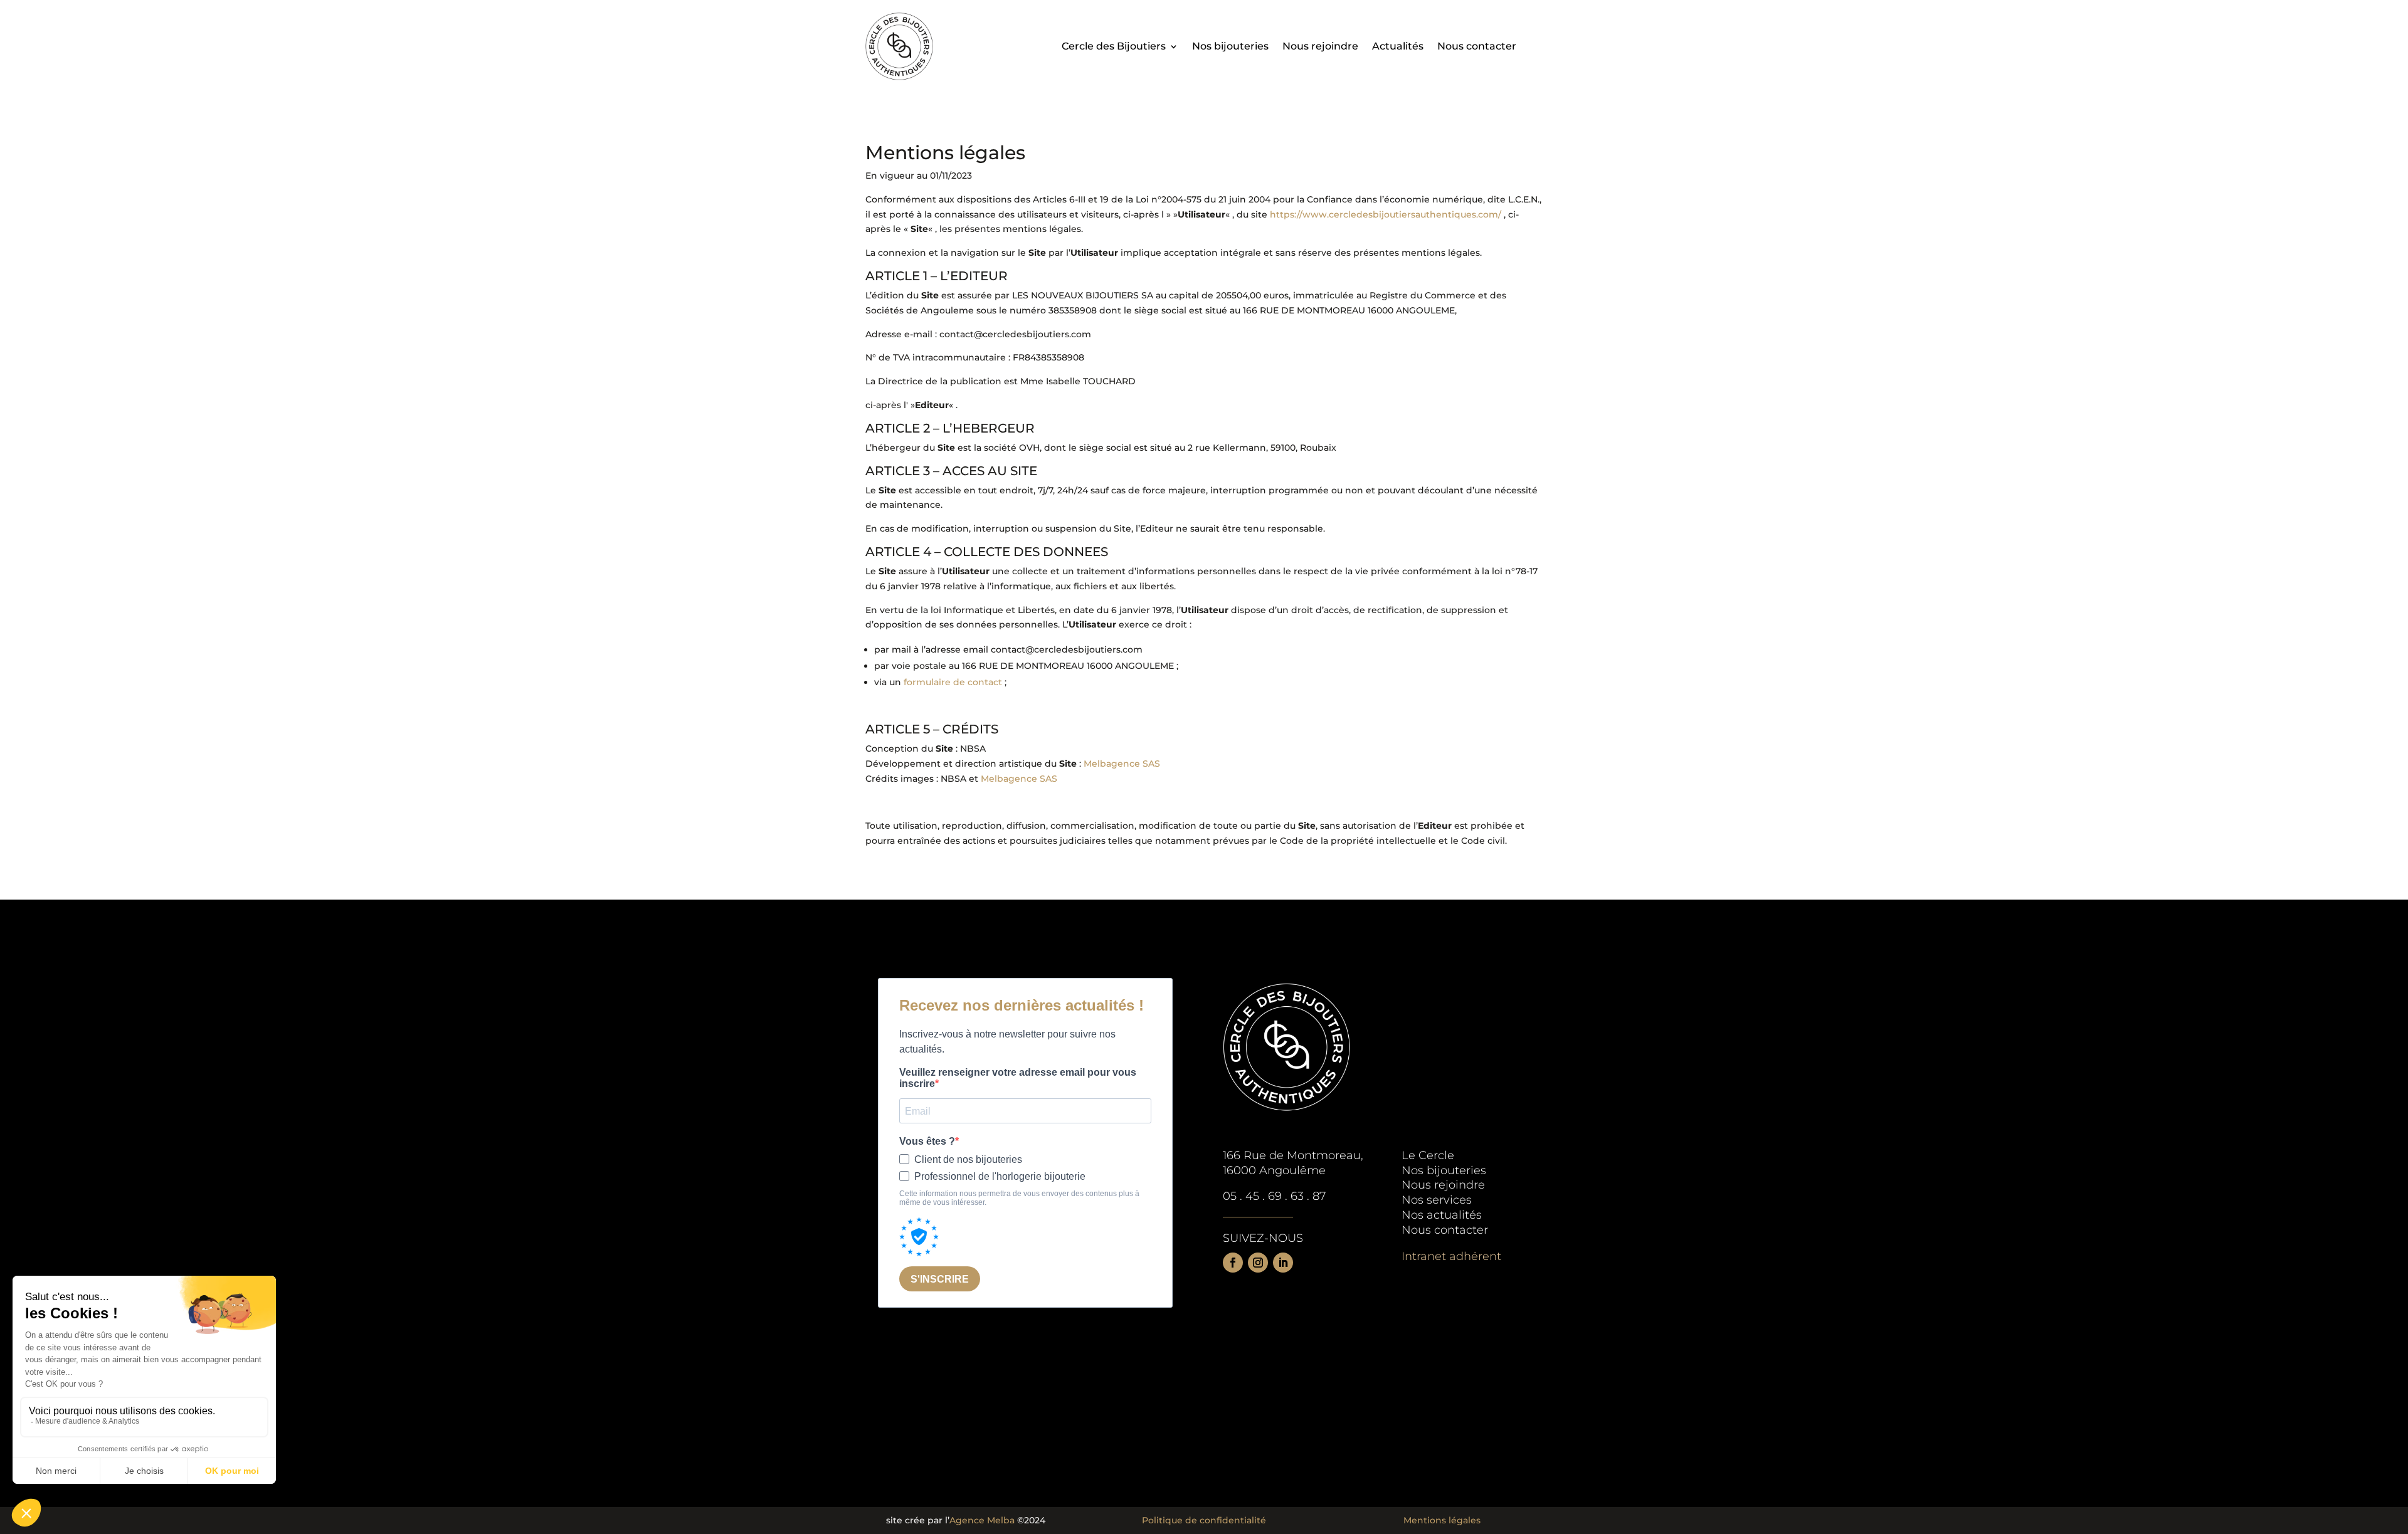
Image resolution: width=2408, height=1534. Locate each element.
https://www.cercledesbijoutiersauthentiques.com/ (1386, 214)
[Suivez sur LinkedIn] (1283, 1263)
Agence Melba (982, 1520)
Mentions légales (1442, 1520)
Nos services (1437, 1200)
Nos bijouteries (1230, 47)
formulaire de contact (953, 682)
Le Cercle (1428, 1155)
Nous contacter (1477, 47)
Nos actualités (1442, 1215)
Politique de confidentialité (1204, 1520)
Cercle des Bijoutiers (1114, 47)
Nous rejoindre (1320, 47)
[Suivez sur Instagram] (1258, 1263)
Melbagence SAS (1122, 764)
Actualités (1398, 47)
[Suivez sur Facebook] (1233, 1263)
